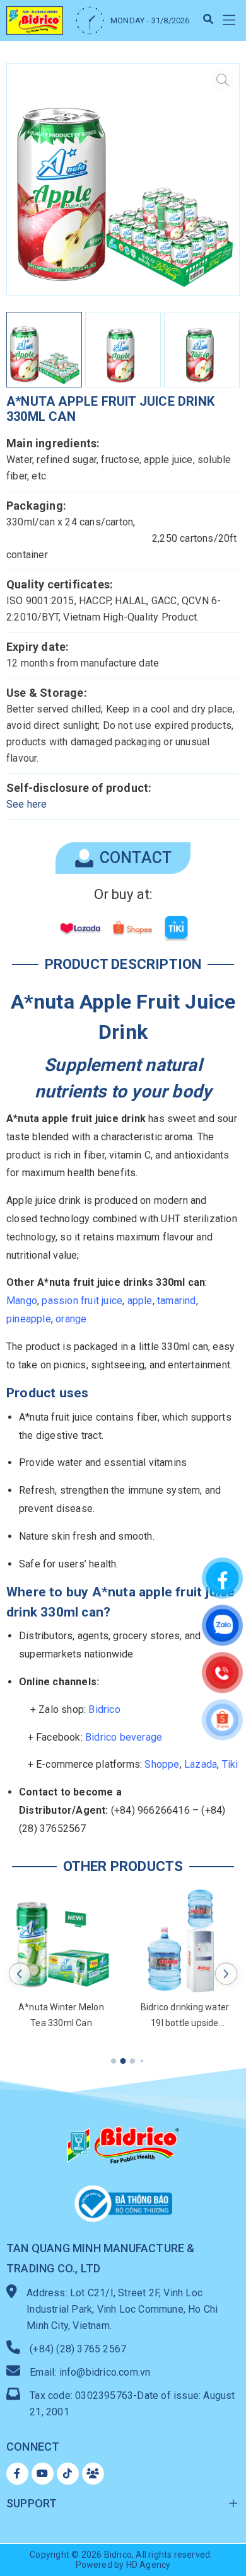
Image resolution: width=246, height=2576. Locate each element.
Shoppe (162, 1764)
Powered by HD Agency (123, 2565)
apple (140, 1301)
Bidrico (104, 1709)
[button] (229, 20)
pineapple (29, 1319)
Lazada (201, 1764)
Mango (22, 1301)
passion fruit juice (82, 1301)
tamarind (177, 1301)
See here (27, 804)
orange (71, 1319)
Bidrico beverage (124, 1737)
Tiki (230, 1764)
